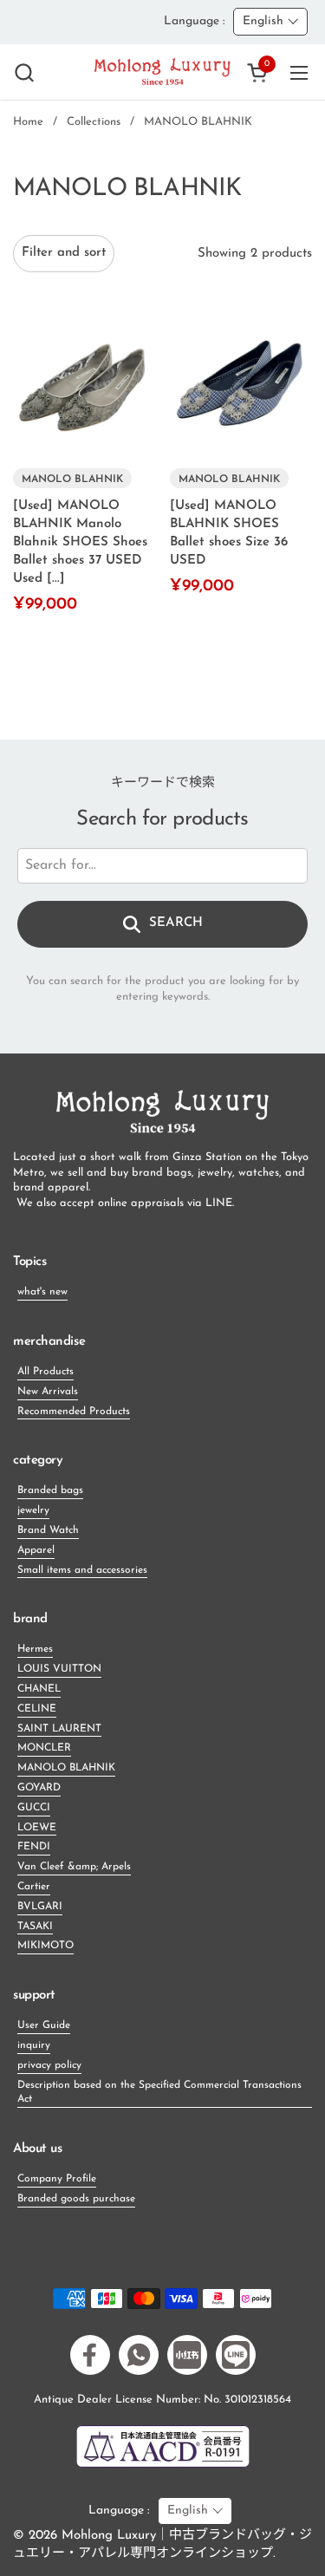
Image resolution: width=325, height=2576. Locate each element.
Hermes (35, 1649)
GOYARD (39, 1788)
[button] (24, 72)
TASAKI (35, 1927)
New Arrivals (48, 1392)
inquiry (34, 2045)
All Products (45, 1372)
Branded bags (50, 1490)
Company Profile (57, 2179)
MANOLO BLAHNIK (66, 1768)
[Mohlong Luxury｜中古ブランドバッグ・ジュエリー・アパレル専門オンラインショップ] (162, 72)
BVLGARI (40, 1907)
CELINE (37, 1709)
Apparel (36, 1550)
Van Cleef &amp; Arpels (74, 1867)
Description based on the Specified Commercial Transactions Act (159, 2093)
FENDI (34, 1847)
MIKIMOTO (45, 1946)
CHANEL (39, 1689)
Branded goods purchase (76, 2199)
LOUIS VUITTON (59, 1669)
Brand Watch (48, 1530)
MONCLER (44, 1748)
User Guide (44, 2025)
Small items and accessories (82, 1570)
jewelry (33, 1510)
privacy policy (49, 2065)
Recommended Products (74, 1412)
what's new (42, 1292)
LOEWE (37, 1828)
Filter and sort (64, 253)
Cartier (34, 1887)
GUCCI (34, 1808)
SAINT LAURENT (59, 1729)
